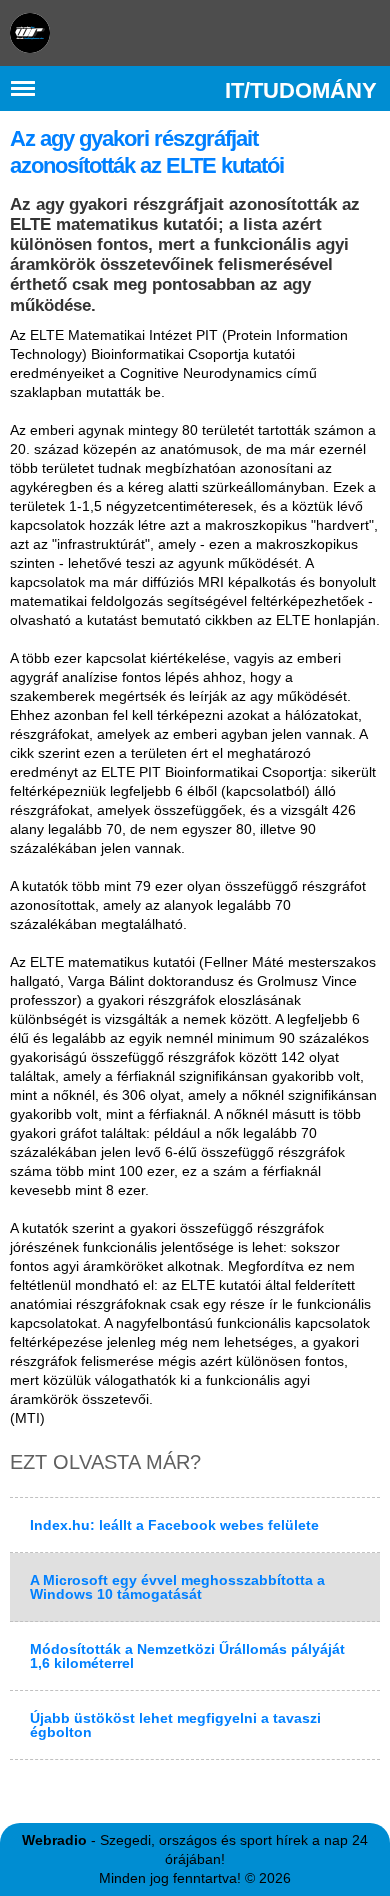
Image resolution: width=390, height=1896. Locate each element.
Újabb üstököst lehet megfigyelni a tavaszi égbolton (175, 1725)
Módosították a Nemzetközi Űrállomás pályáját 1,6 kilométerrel (187, 1656)
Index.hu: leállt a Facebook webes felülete (174, 1525)
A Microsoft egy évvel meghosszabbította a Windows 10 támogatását (177, 1587)
